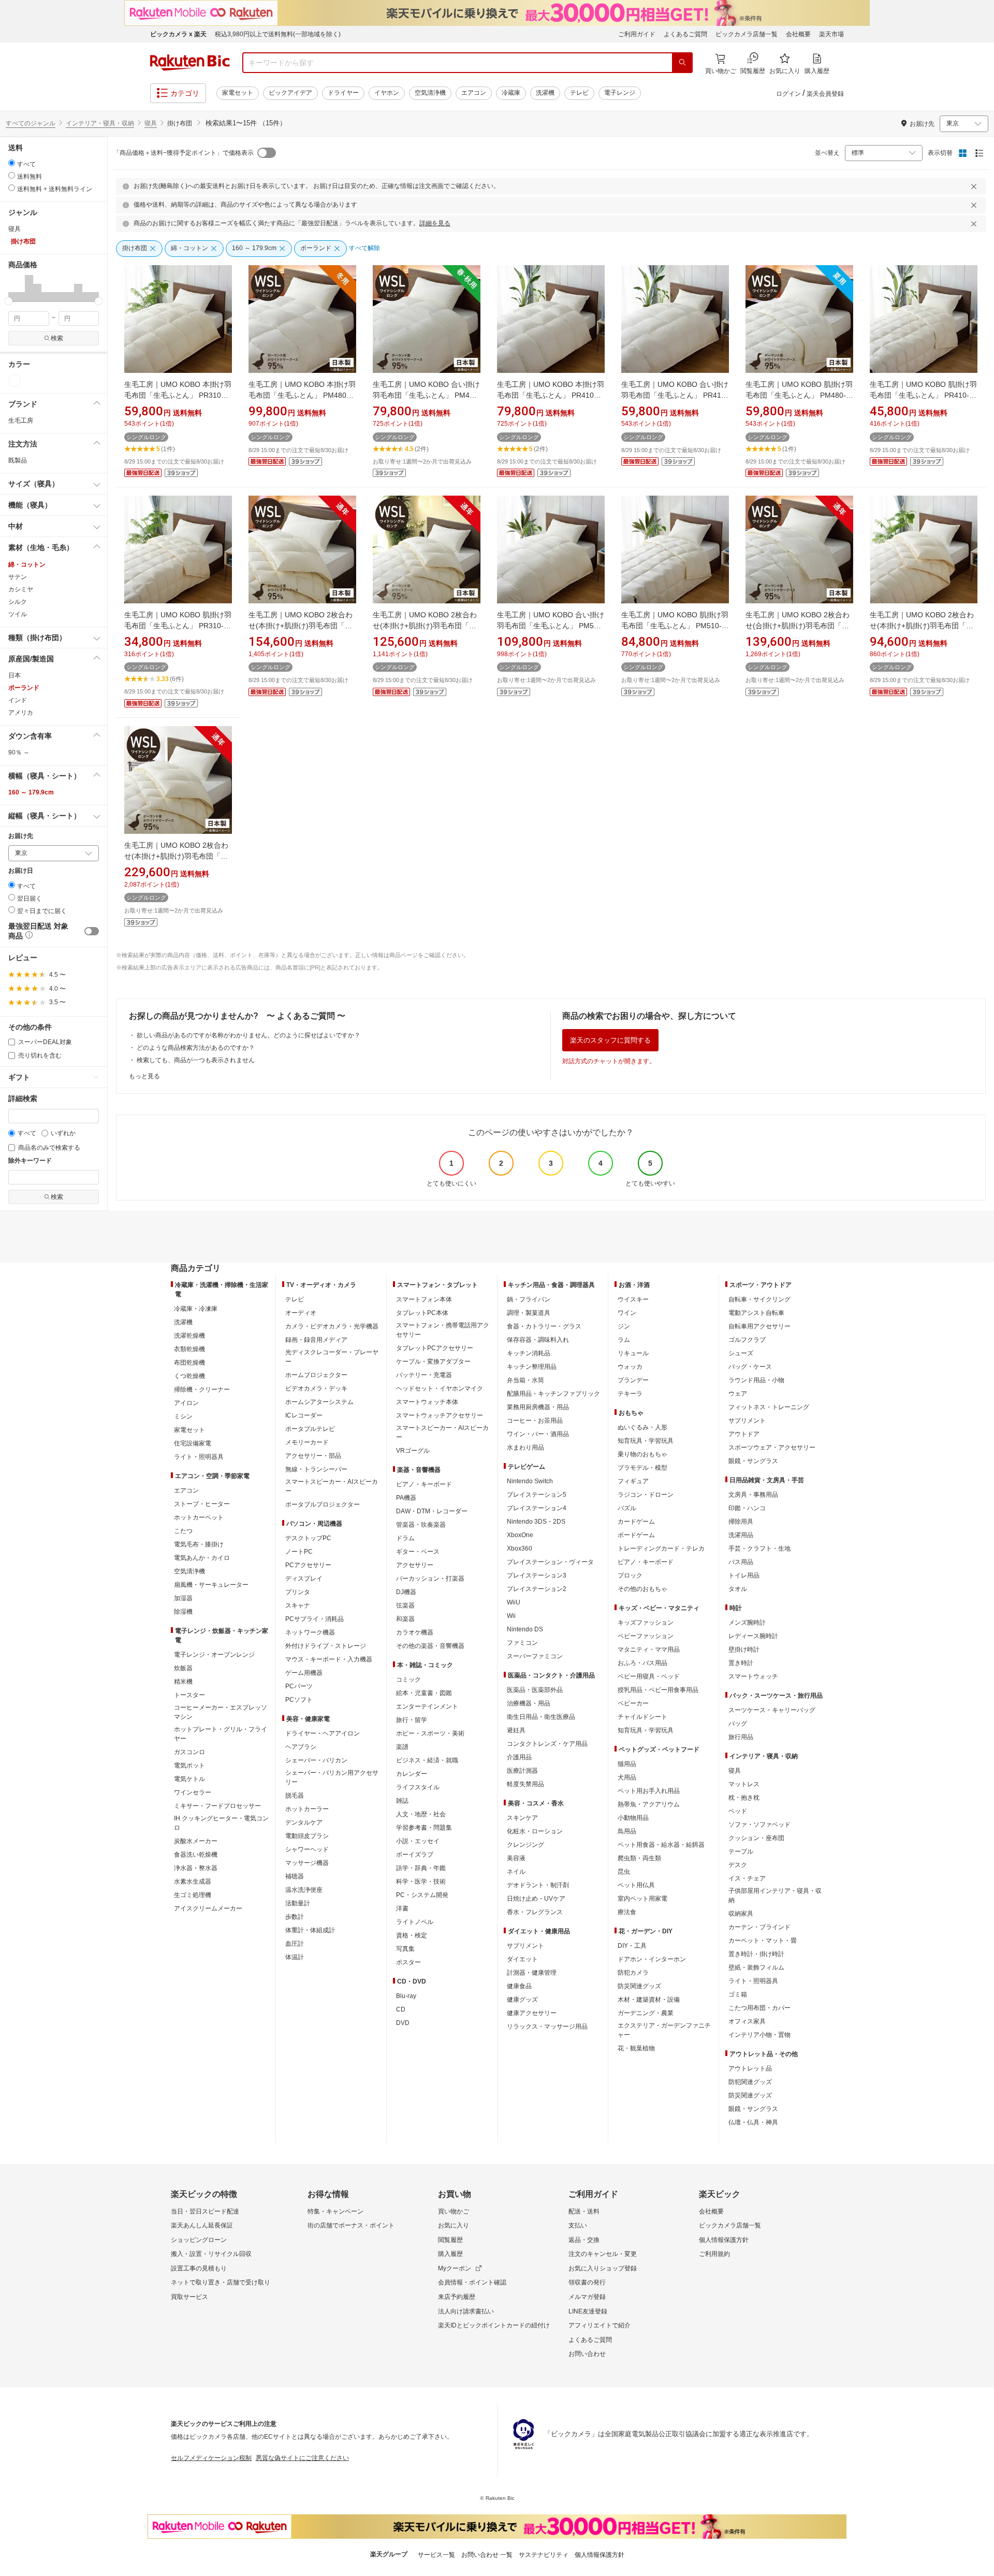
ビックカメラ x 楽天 (178, 34)
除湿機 (183, 1612)
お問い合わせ (587, 2354)
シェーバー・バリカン (316, 1760)
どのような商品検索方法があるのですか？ (196, 1048)
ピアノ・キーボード (424, 1484)
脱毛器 (295, 1796)
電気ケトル (189, 1779)
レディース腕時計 (753, 1636)
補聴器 (295, 1876)
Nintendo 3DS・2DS (536, 1522)
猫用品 (627, 1764)
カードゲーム (636, 1522)
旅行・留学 (412, 1720)
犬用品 (627, 1777)
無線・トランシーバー (316, 1469)
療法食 (627, 1912)
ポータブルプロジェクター (323, 1504)
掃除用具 (741, 1522)
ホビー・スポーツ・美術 (430, 1733)
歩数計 (295, 1917)
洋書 (402, 1908)
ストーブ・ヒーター (202, 1504)
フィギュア (633, 1481)
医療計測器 (522, 1771)
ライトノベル (415, 1922)
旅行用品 (741, 1737)
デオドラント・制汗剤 (538, 1885)
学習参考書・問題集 (424, 1828)
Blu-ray (406, 1996)
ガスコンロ (189, 1752)
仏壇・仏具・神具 (753, 2122)
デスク (738, 1865)
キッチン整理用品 (532, 1367)
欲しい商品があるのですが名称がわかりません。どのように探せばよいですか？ (248, 1035)
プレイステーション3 (537, 1575)
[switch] (92, 931)
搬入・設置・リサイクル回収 (211, 2254)
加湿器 (183, 1598)
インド (18, 700)
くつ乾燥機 (189, 1376)
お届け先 (21, 836)
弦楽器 (405, 1605)
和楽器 (405, 1619)
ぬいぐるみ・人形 (642, 1427)
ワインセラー (193, 1792)
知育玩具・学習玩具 (646, 1441)
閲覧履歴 (450, 2240)
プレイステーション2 (537, 1589)
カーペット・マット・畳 (763, 1941)
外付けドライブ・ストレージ (326, 1646)
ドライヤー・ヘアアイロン (323, 1733)
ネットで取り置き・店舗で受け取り (221, 2282)
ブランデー (633, 1380)
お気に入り (454, 2225)
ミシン (183, 1416)
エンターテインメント (427, 1706)
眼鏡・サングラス (753, 1461)
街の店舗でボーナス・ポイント (351, 2225)
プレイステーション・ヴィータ (550, 1562)
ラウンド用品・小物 (756, 1380)
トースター (189, 1695)
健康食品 (519, 1986)
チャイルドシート (642, 1717)
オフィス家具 (747, 2021)
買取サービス (189, 2297)
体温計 (295, 1957)
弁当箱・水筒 (525, 1380)
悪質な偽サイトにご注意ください (302, 2458)
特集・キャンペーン (335, 2211)
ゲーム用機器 (304, 1673)
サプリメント (525, 1946)
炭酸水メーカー (196, 1841)
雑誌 (402, 1801)
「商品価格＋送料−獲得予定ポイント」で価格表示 (184, 153)
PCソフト (299, 1700)
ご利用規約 (714, 2254)
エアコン (474, 93)
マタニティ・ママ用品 (649, 1649)
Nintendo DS (525, 1629)
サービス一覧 (436, 2555)
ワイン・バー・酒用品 (538, 1434)
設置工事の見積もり (199, 2268)
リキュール (633, 1353)
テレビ (579, 93)
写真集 (405, 1949)
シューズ (741, 1353)
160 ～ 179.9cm (31, 792)
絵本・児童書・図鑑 (424, 1693)
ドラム (405, 1538)
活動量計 (298, 1903)
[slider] (9, 301)
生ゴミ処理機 (193, 1895)
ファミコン (522, 1643)
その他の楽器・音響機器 (430, 1646)
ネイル (516, 1872)
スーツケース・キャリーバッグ (772, 1710)
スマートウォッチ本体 (427, 1402)
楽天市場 (831, 34)
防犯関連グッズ (750, 2082)
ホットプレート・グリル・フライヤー (221, 1734)
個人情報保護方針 (724, 2240)
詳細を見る (435, 223)
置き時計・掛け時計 (756, 1954)
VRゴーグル (413, 1451)
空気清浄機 (430, 93)
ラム (624, 1340)
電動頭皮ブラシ (307, 1836)
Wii (511, 1616)
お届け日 (21, 871)
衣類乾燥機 (189, 1349)
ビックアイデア (290, 93)
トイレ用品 (744, 1575)
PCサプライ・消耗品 (315, 1619)
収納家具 (741, 1914)
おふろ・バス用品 (642, 1663)
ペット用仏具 (636, 1885)
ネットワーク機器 (310, 1632)
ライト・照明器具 (199, 1457)
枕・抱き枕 (744, 1798)
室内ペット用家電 (642, 1899)
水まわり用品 (525, 1448)
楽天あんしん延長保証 (202, 2225)
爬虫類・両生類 (639, 1858)
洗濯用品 (741, 1535)
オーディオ (301, 1313)
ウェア (738, 1394)
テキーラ (630, 1394)
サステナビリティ (544, 2555)
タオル (738, 1589)
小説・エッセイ (418, 1841)
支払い (578, 2225)
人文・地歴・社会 (421, 1814)
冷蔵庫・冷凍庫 (196, 1309)
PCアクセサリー (308, 1565)
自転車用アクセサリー (759, 1326)
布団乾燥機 (189, 1363)
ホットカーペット (199, 1517)
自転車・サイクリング (759, 1299)
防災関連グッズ (639, 1986)
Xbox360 (520, 1549)
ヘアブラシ (301, 1747)
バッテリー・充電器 (424, 1375)
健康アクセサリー (532, 2013)
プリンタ (298, 1592)
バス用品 (741, 1562)
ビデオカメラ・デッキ (316, 1388)
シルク (18, 602)
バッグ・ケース (750, 1367)
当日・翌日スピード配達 (205, 2211)
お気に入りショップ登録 (603, 2268)
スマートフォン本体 (424, 1299)
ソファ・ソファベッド (759, 1825)
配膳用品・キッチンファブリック (553, 1394)
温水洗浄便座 (304, 1890)
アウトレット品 (750, 2068)
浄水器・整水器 (196, 1868)
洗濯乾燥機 (189, 1336)
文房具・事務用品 (753, 1495)
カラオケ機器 (415, 1632)
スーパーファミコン (535, 1656)
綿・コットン (27, 565)
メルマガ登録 (587, 2297)
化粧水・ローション (535, 1831)
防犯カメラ (633, 1973)
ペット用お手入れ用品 (649, 1791)
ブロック (630, 1575)
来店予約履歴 (457, 2297)
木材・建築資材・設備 (649, 2000)
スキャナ (298, 1605)
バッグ (738, 1724)
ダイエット (522, 1959)
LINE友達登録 (588, 2311)
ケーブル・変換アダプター (433, 1362)
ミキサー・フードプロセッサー (217, 1806)
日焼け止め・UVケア (536, 1899)
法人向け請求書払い (466, 2311)
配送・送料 (584, 2211)
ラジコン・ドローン (646, 1495)
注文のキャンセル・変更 (603, 2254)
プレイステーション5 (537, 1495)
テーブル (741, 1851)
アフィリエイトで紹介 (600, 2325)
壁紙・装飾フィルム (756, 1967)
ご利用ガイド (637, 34)
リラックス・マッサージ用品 (547, 2027)
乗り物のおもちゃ (642, 1454)
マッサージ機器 (307, 1863)
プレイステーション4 (537, 1508)
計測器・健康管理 (532, 1973)
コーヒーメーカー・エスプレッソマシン (221, 1712)
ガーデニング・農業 (646, 2013)
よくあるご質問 (685, 34)
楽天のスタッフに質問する (610, 1040)
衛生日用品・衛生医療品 (541, 1717)
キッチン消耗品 (529, 1353)
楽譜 (402, 1747)
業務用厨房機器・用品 (538, 1407)
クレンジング (525, 1845)
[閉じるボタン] (975, 186)
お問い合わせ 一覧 (487, 2555)
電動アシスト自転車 (756, 1313)
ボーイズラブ (415, 1855)
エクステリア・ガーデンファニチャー (664, 2030)
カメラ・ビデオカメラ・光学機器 (332, 1326)
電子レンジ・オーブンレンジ (214, 1655)
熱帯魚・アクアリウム (649, 1804)
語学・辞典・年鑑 (421, 1868)
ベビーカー (633, 1703)
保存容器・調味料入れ (538, 1340)
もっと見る (144, 1076)
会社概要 (798, 34)
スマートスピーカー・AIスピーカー (332, 1486)
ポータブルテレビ (310, 1429)
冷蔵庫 (511, 93)
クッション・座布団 (756, 1838)
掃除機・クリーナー (202, 1390)
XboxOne (520, 1535)
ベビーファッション (646, 1636)
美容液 (516, 1858)
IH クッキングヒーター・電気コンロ (221, 1823)
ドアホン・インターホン (652, 1959)
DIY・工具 (632, 1946)
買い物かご (454, 2211)
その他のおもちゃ (642, 1589)
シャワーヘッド (307, 1849)
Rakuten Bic (190, 63)
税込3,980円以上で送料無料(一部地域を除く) (278, 34)
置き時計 (741, 1663)
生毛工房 (21, 421)
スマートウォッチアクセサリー (440, 1415)
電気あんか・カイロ (202, 1558)
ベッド (738, 1811)
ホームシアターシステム (319, 1402)
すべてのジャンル (31, 123)
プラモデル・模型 (642, 1468)
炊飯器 (183, 1668)
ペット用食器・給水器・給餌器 (661, 1845)
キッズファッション (646, 1623)
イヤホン (387, 93)
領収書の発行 (587, 2282)
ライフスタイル (418, 1787)
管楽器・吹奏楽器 (421, 1525)
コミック (408, 1680)
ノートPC (299, 1552)
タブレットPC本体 (422, 1313)
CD (401, 2009)
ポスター (408, 1962)
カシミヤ (21, 589)
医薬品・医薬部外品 (535, 1690)
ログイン (788, 94)
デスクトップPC (308, 1538)
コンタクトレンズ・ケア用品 (547, 1744)
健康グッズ (522, 2000)
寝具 (151, 123)
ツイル (18, 614)
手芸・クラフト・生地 (759, 1549)
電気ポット (189, 1765)
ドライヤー (343, 93)
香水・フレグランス (535, 1912)
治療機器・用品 (529, 1703)
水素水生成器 (193, 1882)
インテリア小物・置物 (759, 2035)
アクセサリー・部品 (313, 1456)
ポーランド (24, 688)
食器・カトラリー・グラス (544, 1326)
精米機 (183, 1682)
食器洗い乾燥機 (196, 1855)
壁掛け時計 (744, 1649)
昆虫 (624, 1872)
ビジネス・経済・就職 (427, 1760)
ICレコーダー (304, 1415)
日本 (14, 675)
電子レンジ (620, 93)
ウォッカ (630, 1367)
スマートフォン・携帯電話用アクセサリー (443, 1330)
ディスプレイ (304, 1579)
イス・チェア (747, 1878)
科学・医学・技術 (421, 1882)
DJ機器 (406, 1592)
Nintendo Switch (530, 1481)
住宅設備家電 (193, 1443)
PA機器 (406, 1498)
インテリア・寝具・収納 (100, 123)
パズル (627, 1508)
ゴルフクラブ (747, 1340)
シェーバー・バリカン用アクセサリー (332, 1777)
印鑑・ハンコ (747, 1508)
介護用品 (519, 1757)
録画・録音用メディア (316, 1340)
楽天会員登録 (825, 94)
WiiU (514, 1602)
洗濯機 (545, 93)
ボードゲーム (636, 1535)
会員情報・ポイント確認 (472, 2282)
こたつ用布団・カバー (759, 2008)
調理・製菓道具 (529, 1313)
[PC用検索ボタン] (682, 63)
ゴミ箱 (738, 1994)
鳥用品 (627, 1831)
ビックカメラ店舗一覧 (747, 34)
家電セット (238, 93)
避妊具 (516, 1730)
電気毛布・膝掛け (199, 1544)
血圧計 (295, 1944)
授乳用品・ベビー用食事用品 (658, 1690)
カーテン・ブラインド (759, 1927)
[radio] (12, 163)
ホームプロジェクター (316, 1375)
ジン (624, 1326)
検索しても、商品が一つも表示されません (196, 1060)
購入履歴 (450, 2254)
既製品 (18, 460)
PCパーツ (299, 1686)
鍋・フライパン (529, 1299)
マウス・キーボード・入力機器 (329, 1659)
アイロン (186, 1403)
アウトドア (744, 1434)
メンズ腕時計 (747, 1623)
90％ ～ (19, 752)
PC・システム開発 (422, 1895)
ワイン (627, 1313)
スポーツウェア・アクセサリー (772, 1448)
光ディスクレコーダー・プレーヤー (332, 1357)
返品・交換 (584, 2240)
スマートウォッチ (753, 1676)
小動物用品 (633, 1818)
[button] (12, 288)
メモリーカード (307, 1442)
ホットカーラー (307, 1809)
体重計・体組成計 (310, 1930)
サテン (18, 577)
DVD (403, 2023)
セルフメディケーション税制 (211, 2458)
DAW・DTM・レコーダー (432, 1511)
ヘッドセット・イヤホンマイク (440, 1388)
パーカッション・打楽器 (430, 1579)
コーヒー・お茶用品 (535, 1421)
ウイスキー (633, 1299)
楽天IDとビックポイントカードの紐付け (494, 2325)
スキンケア (522, 1818)
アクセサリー (415, 1565)
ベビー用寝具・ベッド (649, 1676)
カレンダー (412, 1774)
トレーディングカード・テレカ (661, 1549)
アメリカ (21, 713)
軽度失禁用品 (525, 1784)
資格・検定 (412, 1935)
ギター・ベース (418, 1552)
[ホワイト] (14, 381)
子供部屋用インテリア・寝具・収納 (775, 1895)
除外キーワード (30, 1161)
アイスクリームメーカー (208, 1908)
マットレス (744, 1784)
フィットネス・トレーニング (769, 1407)
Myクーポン (455, 2268)
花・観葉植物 (636, 2048)
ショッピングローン (199, 2240)
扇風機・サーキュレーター (211, 1585)
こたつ (183, 1531)
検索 (57, 338)
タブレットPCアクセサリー (435, 1348)
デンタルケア (304, 1822)
